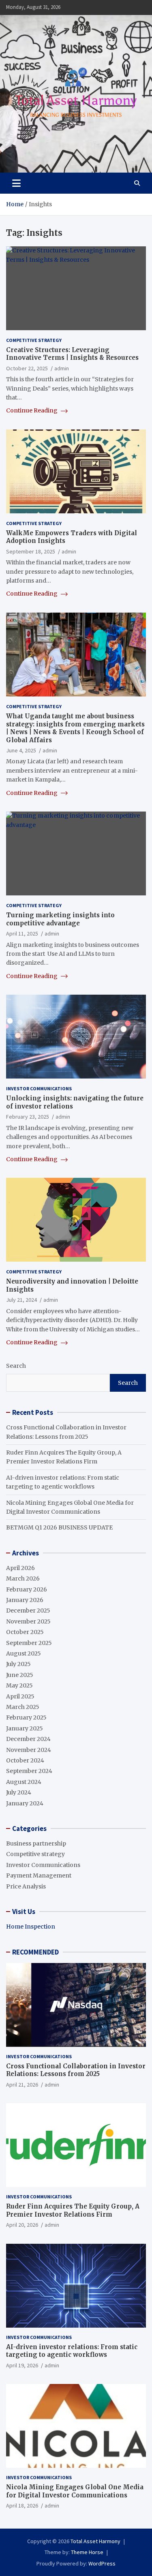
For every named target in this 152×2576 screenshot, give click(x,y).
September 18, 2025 (31, 551)
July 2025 (18, 1664)
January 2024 (25, 1803)
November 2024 (29, 1750)
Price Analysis (26, 1886)
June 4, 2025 (21, 750)
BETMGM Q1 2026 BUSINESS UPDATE (59, 1527)
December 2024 (28, 1739)
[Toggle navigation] (16, 183)
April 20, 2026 (22, 2225)
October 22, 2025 (27, 368)
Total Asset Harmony (95, 2541)
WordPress (102, 2563)
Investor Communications (39, 1088)
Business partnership (36, 1843)
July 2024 (19, 1792)
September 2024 (29, 1771)
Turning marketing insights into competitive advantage (60, 919)
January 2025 (25, 1728)
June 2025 (20, 1675)
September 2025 (29, 1643)
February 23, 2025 (28, 1117)
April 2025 (20, 1696)
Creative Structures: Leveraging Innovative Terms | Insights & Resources (72, 354)
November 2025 (28, 1621)
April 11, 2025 (22, 933)
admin (62, 368)
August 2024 (24, 1782)
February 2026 (27, 1589)
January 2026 (25, 1600)
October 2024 (25, 1760)
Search (16, 1366)
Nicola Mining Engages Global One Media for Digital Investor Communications (75, 2491)
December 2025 (28, 1611)
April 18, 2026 (22, 2506)
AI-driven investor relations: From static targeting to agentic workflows (72, 2351)
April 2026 (20, 1568)
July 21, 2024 (21, 1300)
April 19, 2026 (22, 2365)
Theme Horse (87, 2552)
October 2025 (25, 1632)
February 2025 (26, 1717)
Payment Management (39, 1875)
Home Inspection (31, 1927)
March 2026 (23, 1578)
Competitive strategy (34, 340)
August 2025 (24, 1653)
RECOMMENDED (35, 1952)
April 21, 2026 (22, 2085)
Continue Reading (32, 410)
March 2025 (23, 1707)
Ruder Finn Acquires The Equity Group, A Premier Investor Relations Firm (73, 2210)
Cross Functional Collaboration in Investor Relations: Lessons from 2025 (76, 2070)
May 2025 (19, 1685)
